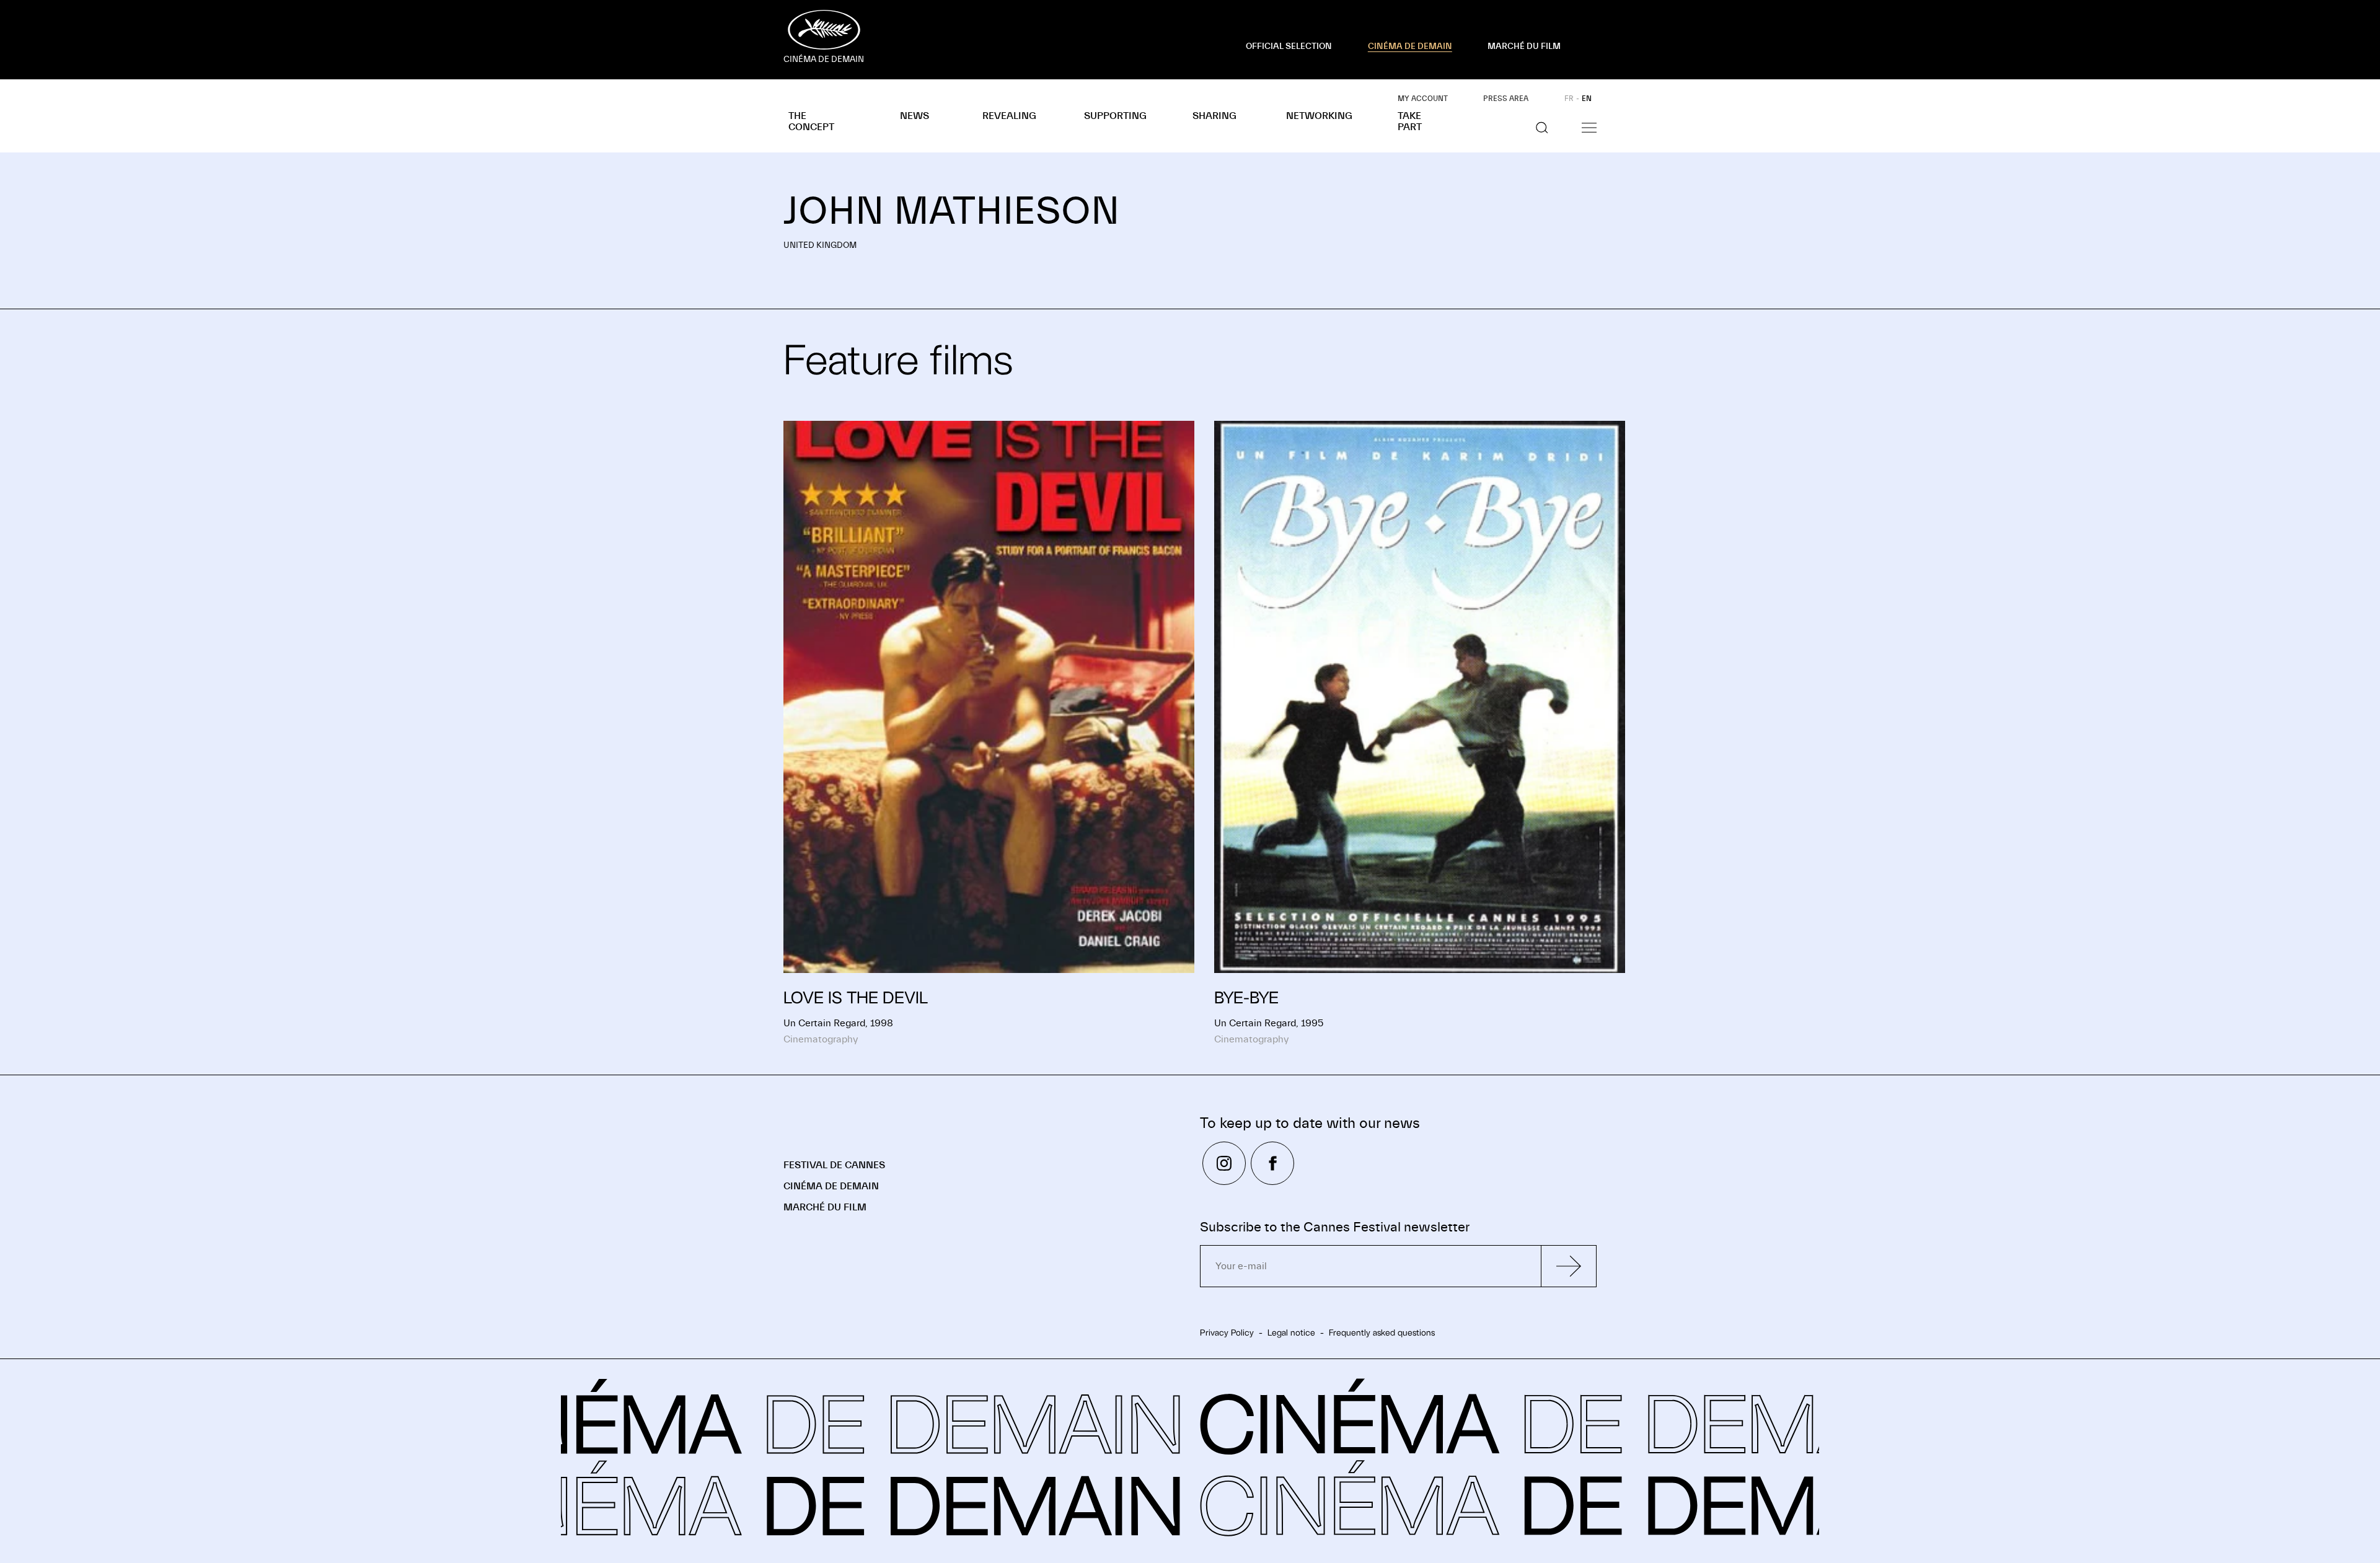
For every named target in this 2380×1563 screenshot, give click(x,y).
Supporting (1115, 116)
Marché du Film (825, 1207)
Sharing (1214, 116)
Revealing (1009, 116)
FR (1569, 99)
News (915, 116)
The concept (811, 121)
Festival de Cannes (834, 1165)
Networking (1319, 116)
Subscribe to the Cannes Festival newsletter (1335, 1227)
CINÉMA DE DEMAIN (1410, 46)
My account (1423, 99)
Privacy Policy (1227, 1332)
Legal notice (1291, 1332)
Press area (1506, 99)
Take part (1410, 121)
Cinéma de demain (831, 1186)
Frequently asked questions (1382, 1332)
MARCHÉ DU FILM (1524, 46)
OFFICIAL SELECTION (1289, 46)
